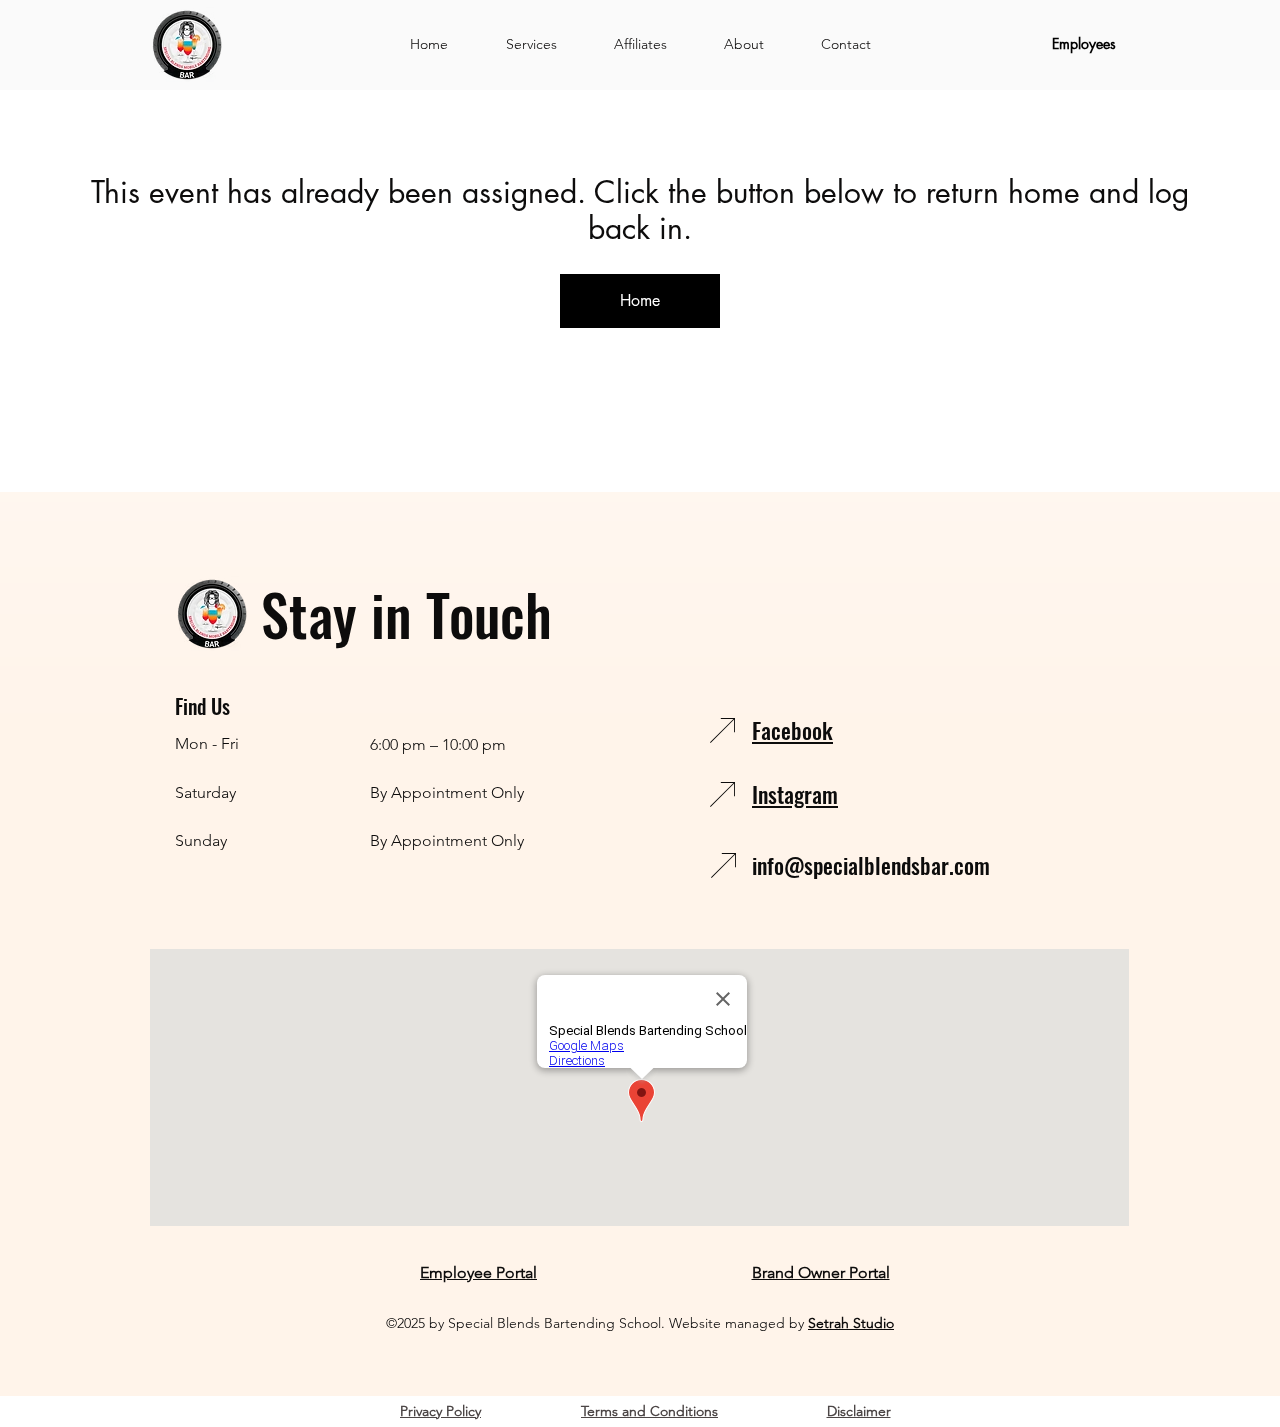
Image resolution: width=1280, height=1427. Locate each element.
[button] (531, 44)
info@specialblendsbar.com (871, 865)
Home (640, 300)
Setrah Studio (851, 1323)
